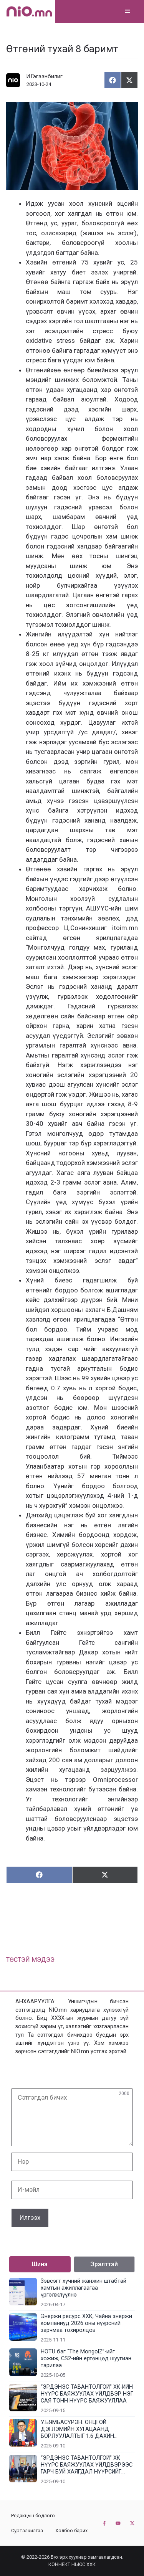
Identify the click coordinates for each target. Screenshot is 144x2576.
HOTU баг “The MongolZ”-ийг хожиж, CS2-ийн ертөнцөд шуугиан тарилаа (86, 2359)
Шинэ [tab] (40, 2264)
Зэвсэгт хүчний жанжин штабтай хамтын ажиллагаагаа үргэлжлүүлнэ (84, 2288)
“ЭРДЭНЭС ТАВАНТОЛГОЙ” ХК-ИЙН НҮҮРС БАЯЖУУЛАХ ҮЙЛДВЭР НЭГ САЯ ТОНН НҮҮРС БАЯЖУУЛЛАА (87, 2394)
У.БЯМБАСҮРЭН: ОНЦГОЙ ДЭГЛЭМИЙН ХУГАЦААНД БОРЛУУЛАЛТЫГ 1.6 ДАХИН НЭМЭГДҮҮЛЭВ (77, 2429)
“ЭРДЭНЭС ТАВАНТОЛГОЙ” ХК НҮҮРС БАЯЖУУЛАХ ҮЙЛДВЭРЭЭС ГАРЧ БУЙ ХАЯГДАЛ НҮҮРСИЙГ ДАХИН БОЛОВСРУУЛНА (87, 2465)
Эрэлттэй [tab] (104, 2264)
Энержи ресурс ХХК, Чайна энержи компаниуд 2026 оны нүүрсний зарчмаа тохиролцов (86, 2323)
